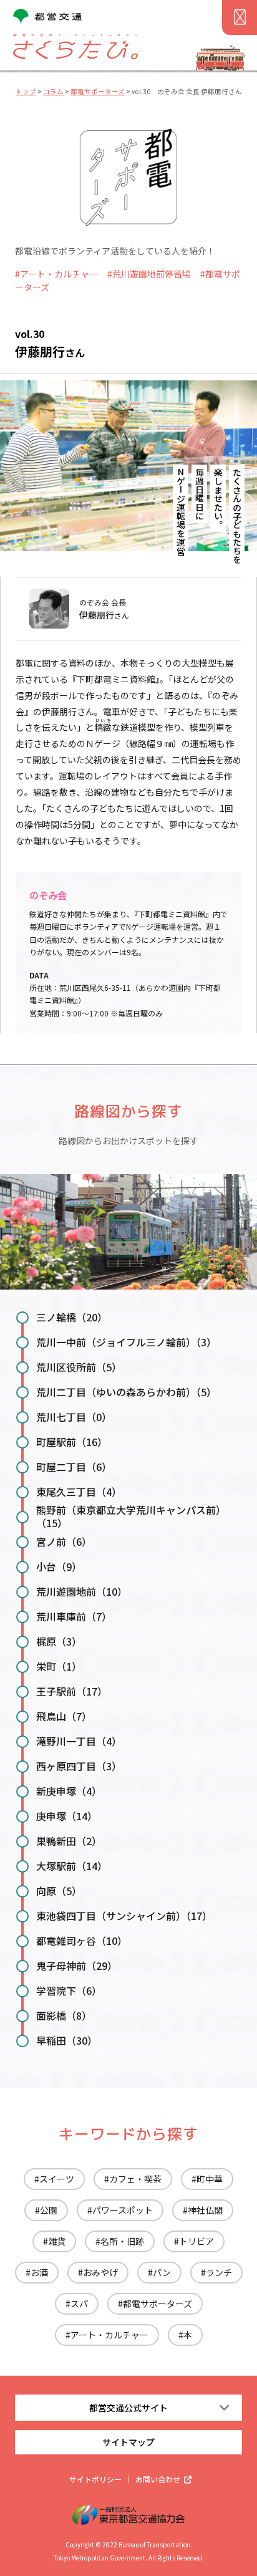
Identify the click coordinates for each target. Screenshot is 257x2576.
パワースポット (123, 2210)
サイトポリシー (95, 2479)
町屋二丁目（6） (74, 1467)
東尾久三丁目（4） (79, 1492)
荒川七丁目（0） (74, 1417)
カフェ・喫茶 (135, 2179)
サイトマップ (128, 2442)
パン (162, 2272)
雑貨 (57, 2241)
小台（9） (59, 1566)
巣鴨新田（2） (69, 1841)
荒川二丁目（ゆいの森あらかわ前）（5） (126, 1392)
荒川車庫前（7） (74, 1616)
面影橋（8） (64, 2015)
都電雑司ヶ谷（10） (82, 1941)
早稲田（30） (67, 2040)
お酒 (39, 2272)
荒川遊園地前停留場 (152, 274)
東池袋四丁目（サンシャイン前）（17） (124, 1916)
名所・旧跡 (122, 2241)
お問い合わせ (158, 2479)
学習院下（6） (69, 1990)
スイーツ (57, 2179)
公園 (49, 2210)
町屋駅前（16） (72, 1442)
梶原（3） (59, 1641)
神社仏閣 (205, 2210)
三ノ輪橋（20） (72, 1317)
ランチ (219, 2272)
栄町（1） (59, 1666)
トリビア (196, 2241)
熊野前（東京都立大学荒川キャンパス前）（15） (131, 1516)
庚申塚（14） (67, 1816)
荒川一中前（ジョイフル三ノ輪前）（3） (126, 1342)
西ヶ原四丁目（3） (79, 1766)
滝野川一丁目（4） (79, 1741)
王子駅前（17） (72, 1691)
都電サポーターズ (158, 2303)
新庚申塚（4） (69, 1791)
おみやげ (100, 2272)
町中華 (210, 2179)
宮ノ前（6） (64, 1541)
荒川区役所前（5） (79, 1367)
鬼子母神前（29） (77, 1966)
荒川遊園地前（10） (82, 1591)
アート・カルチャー (59, 274)
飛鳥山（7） (64, 1716)
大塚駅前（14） (72, 1866)
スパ (79, 2303)
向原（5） (59, 1891)
